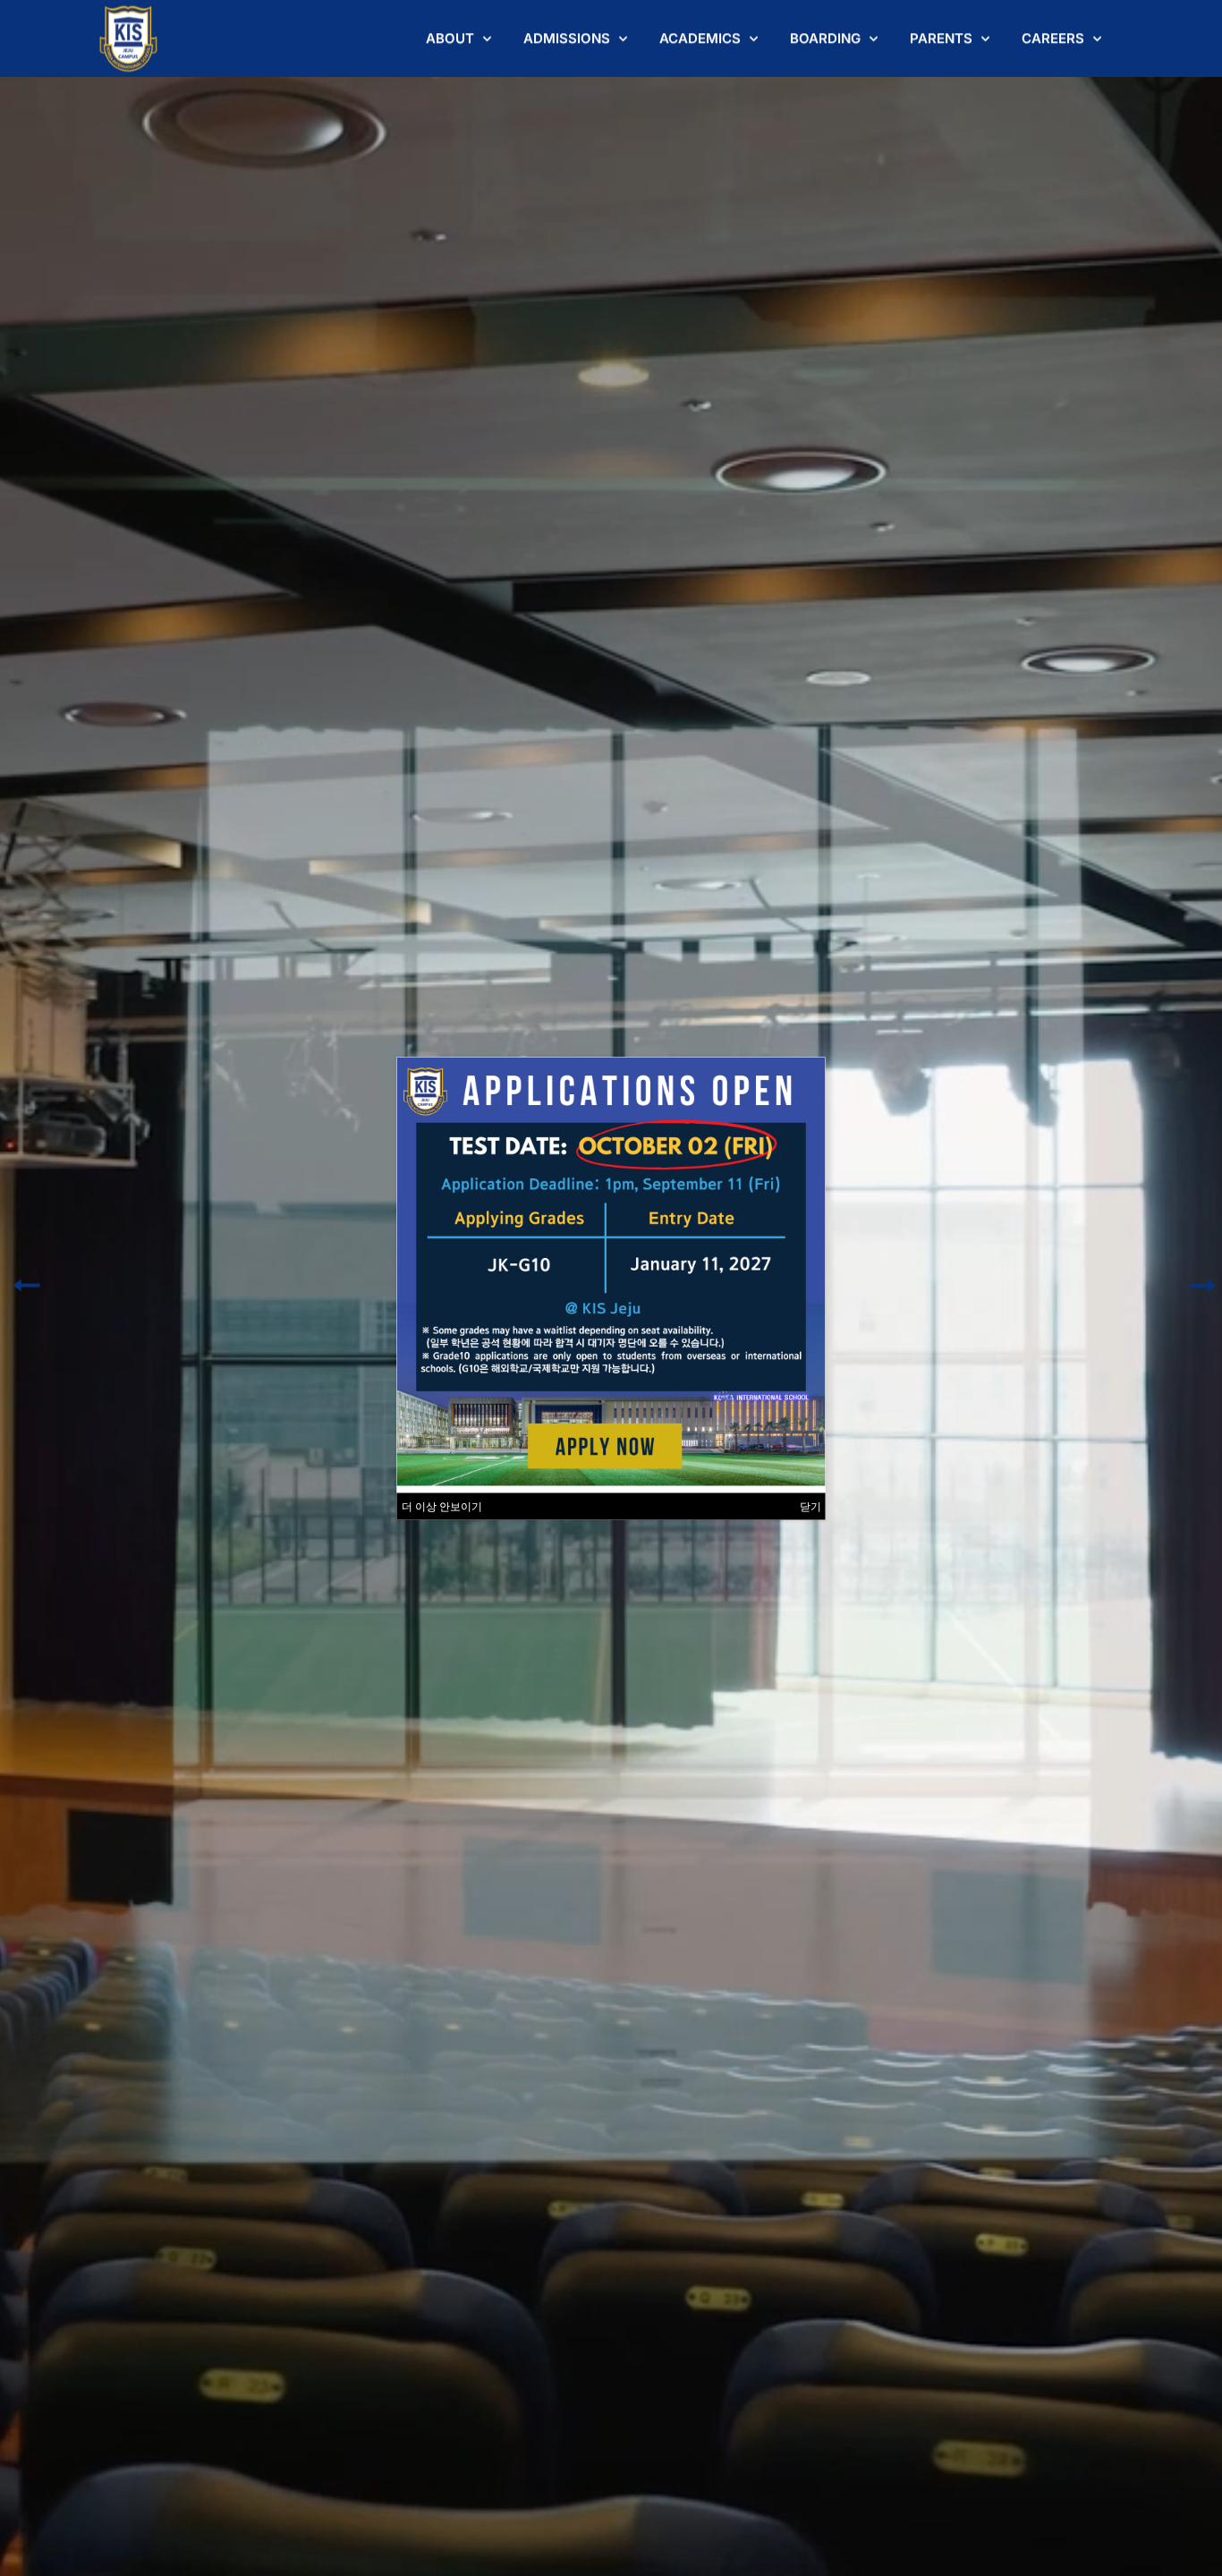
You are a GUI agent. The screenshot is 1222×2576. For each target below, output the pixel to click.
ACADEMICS (700, 38)
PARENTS (941, 38)
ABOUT (450, 38)
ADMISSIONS (567, 38)
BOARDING (825, 38)
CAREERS (1053, 38)
